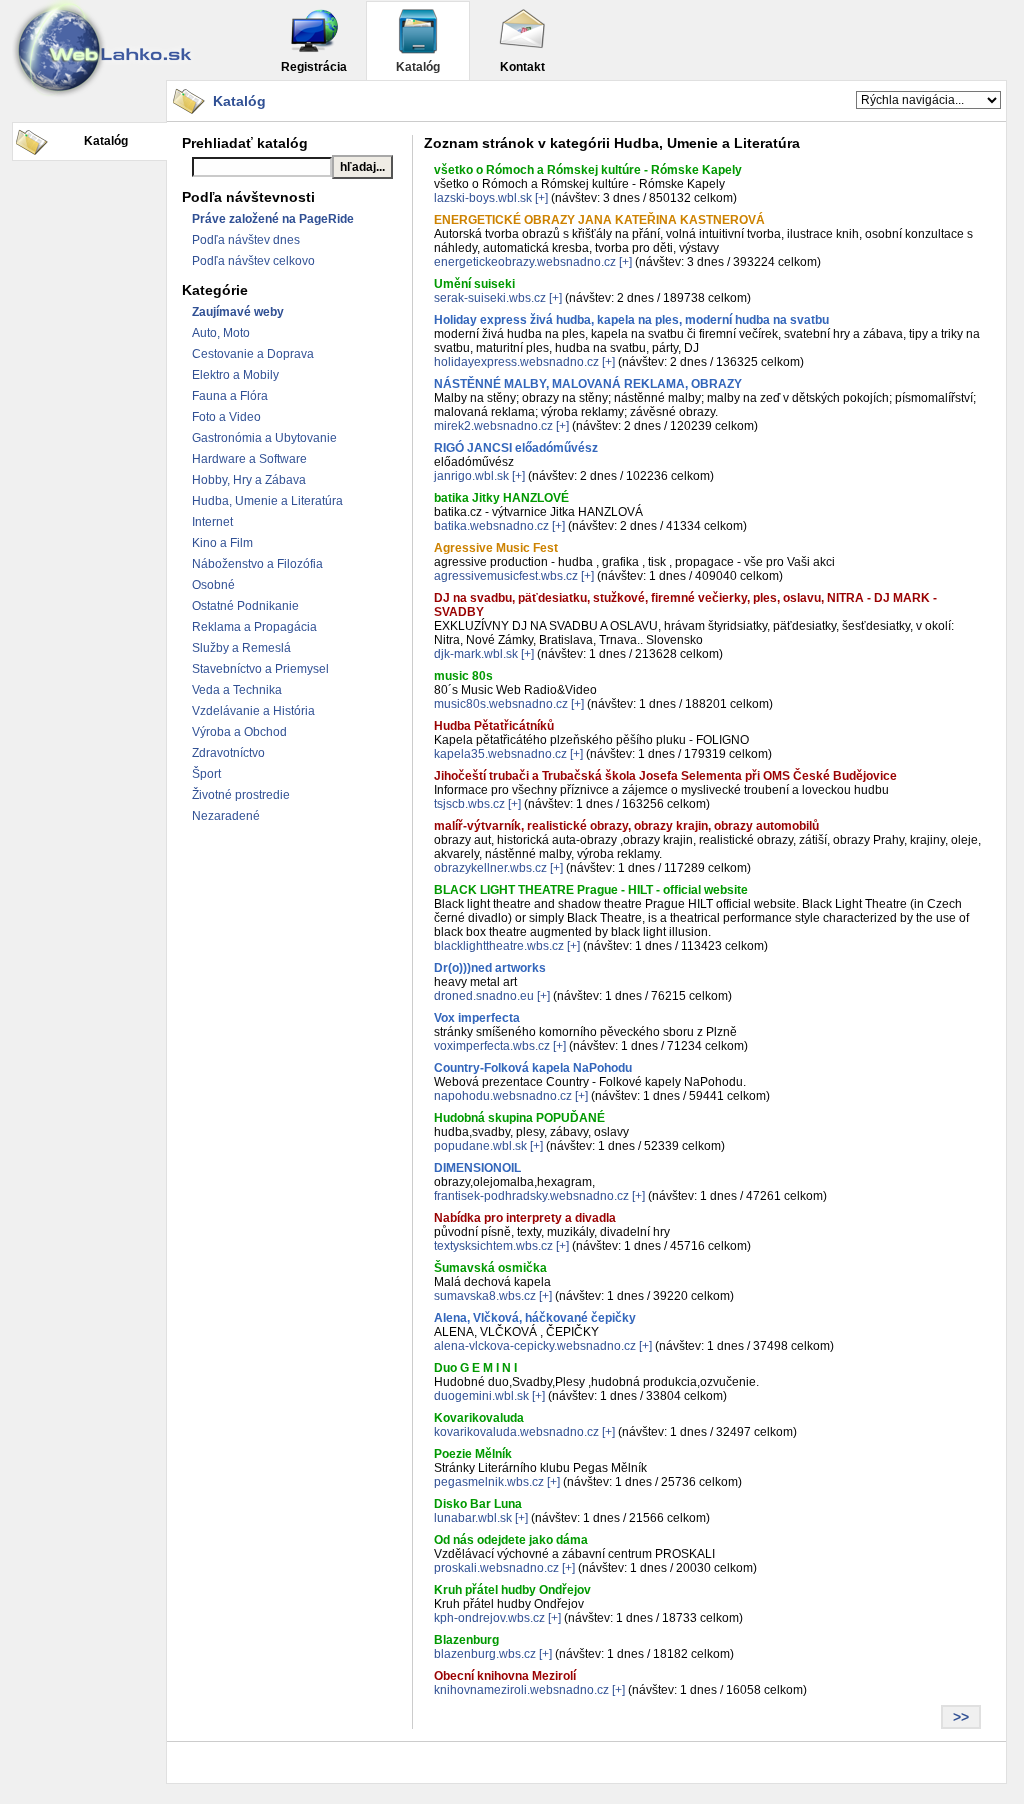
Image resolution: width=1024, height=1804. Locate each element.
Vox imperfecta (477, 1018)
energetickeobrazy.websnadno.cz (525, 262)
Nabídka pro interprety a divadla (525, 1218)
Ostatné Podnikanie (245, 606)
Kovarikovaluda (479, 1418)
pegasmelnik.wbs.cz (489, 1482)
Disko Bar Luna (478, 1504)
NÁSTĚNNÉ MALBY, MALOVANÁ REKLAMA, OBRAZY (588, 384)
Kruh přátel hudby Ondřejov (512, 1590)
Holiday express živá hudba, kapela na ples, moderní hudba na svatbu (631, 320)
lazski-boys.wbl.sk (483, 198)
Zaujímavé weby (238, 312)
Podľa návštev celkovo (253, 261)
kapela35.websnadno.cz (500, 754)
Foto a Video (226, 417)
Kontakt (522, 67)
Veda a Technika (237, 690)
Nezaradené (226, 816)
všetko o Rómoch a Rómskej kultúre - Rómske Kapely (588, 170)
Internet (212, 522)
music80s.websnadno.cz (501, 704)
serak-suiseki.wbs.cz (490, 298)
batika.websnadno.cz (491, 526)
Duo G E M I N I (475, 1368)
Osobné (213, 585)
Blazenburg (466, 1640)
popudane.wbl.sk (480, 1146)
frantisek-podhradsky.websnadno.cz (531, 1196)
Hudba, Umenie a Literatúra (267, 501)
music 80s (463, 676)
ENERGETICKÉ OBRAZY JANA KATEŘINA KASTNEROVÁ (599, 220)
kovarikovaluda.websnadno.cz (516, 1432)
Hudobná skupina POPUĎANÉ (519, 1118)
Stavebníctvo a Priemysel (260, 669)
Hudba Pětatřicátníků (494, 726)
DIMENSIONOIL (477, 1168)
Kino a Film (222, 543)
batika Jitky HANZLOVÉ (501, 498)
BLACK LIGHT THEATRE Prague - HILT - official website (591, 890)
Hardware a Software (249, 459)
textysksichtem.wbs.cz (493, 1246)
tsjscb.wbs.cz (469, 804)
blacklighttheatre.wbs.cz (499, 946)
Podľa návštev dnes (246, 240)
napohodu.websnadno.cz (503, 1096)
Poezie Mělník (473, 1454)
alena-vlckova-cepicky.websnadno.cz (535, 1346)
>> (961, 1717)
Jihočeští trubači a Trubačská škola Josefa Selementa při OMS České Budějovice (665, 776)
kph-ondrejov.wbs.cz (489, 1618)
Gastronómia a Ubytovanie (264, 438)
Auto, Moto (221, 333)
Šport (206, 774)
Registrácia (314, 67)
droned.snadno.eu (484, 996)
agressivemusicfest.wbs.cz (506, 576)
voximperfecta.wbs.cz (492, 1046)
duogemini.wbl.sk (481, 1396)
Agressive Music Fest (496, 548)
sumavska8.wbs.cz (485, 1296)
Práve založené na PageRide (273, 219)
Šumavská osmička (490, 1268)
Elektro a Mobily (235, 375)
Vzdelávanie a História (253, 711)
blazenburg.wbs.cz (485, 1654)
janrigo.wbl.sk (471, 476)
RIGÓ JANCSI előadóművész (516, 448)
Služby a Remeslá (241, 648)
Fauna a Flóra (230, 396)
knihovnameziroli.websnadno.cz (521, 1690)
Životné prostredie (241, 795)
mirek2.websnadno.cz (493, 426)
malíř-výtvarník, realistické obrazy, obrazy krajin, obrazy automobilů (626, 826)
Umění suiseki (474, 284)
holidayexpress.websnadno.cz (516, 362)
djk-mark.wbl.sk (476, 654)
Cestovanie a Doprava (253, 354)
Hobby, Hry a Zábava (249, 480)
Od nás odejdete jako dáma (511, 1540)
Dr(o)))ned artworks (490, 968)
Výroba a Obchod (239, 732)
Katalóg (418, 67)
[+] (541, 198)
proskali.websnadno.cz (496, 1568)
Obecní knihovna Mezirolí (505, 1676)
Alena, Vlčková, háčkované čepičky (535, 1318)
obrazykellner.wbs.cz (490, 868)
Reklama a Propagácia (254, 627)
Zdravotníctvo (228, 753)
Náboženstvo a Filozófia (257, 564)
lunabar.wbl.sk (473, 1518)
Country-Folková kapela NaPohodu (533, 1068)
